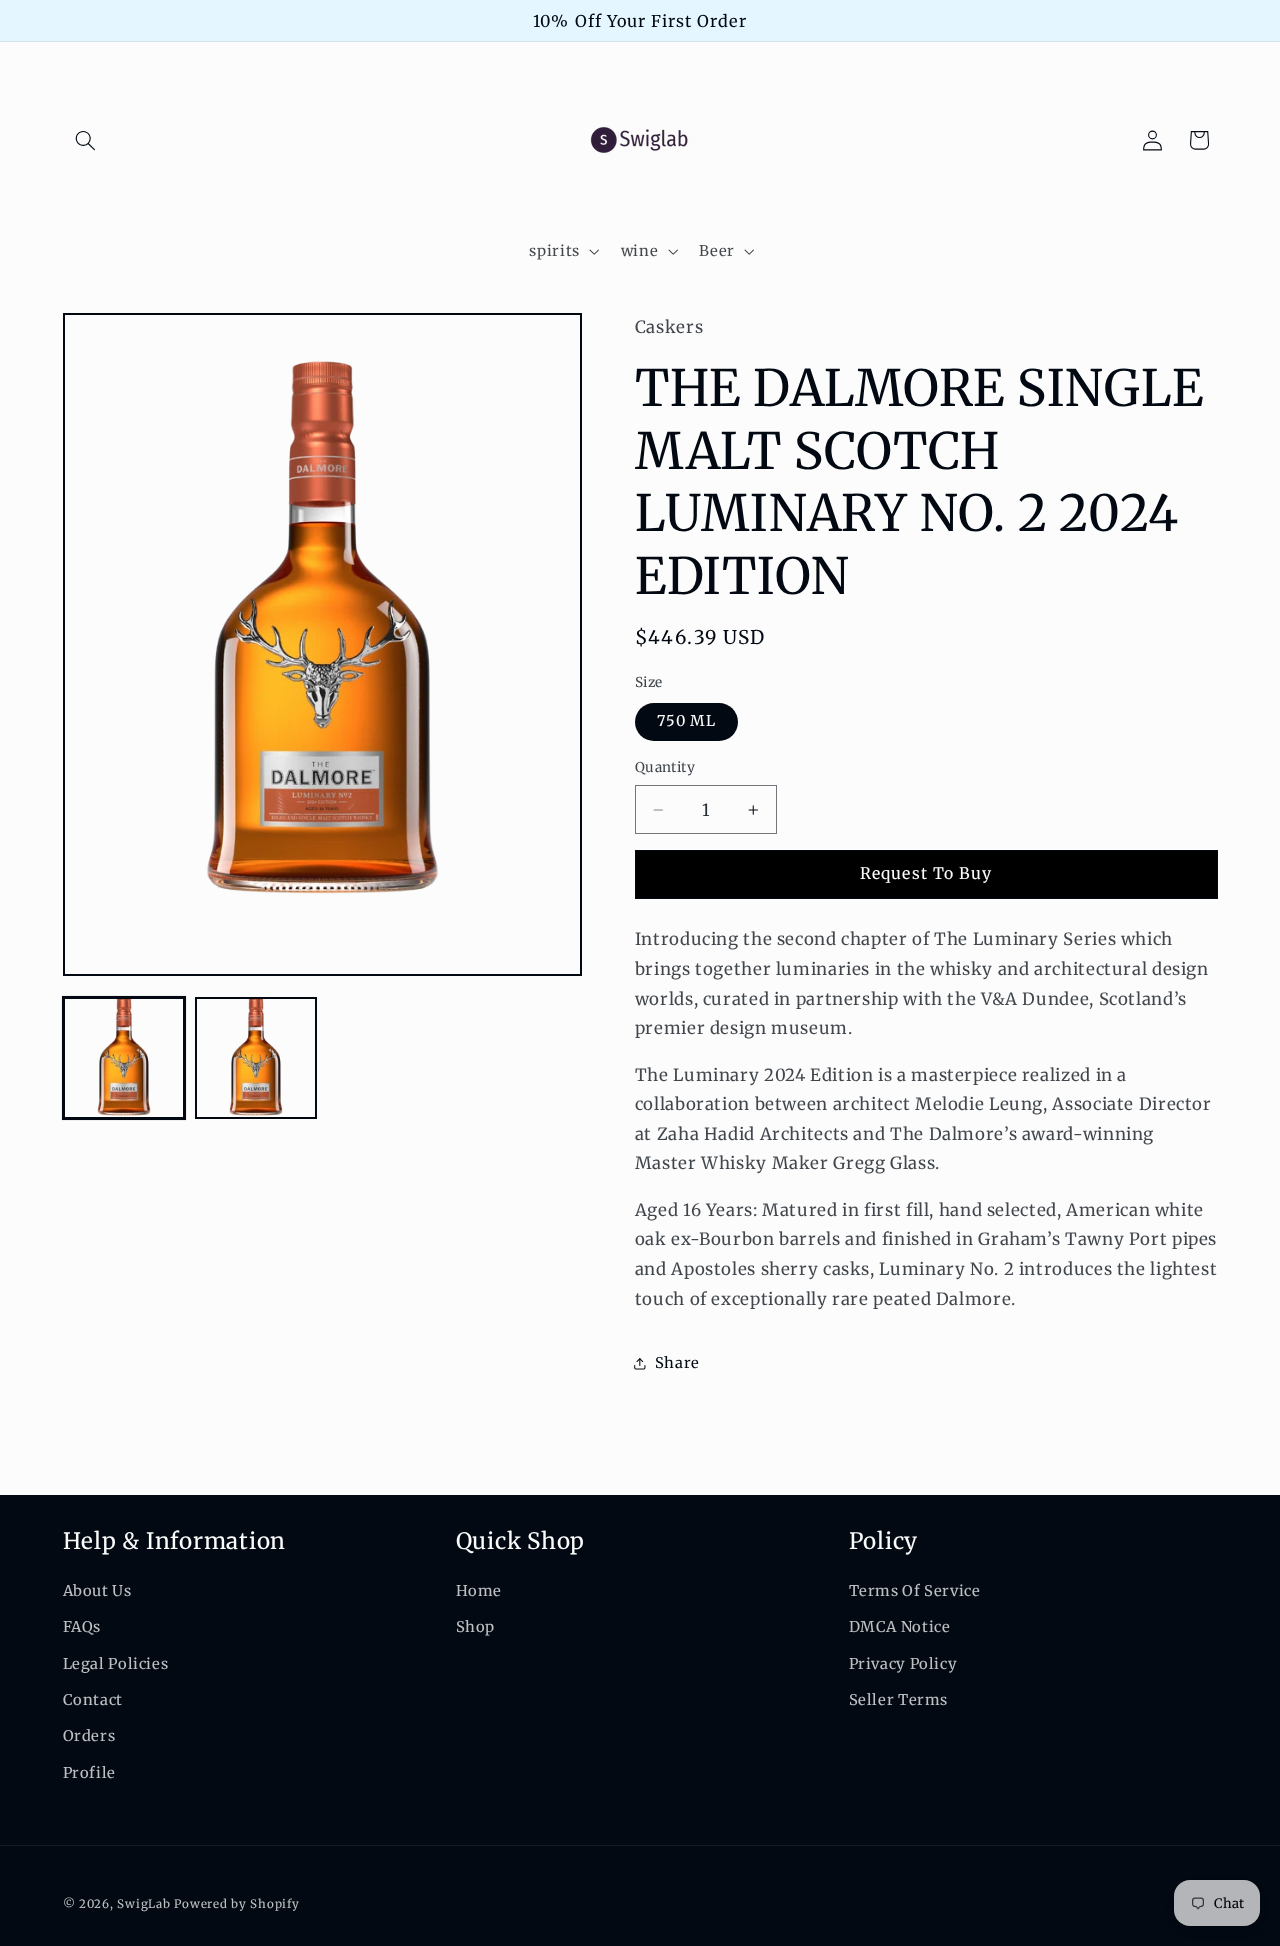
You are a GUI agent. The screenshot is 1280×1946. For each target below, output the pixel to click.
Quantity (665, 768)
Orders (89, 1737)
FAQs (82, 1628)
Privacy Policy (903, 1664)
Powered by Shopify (236, 1903)
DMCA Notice (900, 1628)
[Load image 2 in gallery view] (256, 1058)
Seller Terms (899, 1700)
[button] (86, 140)
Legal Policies (116, 1664)
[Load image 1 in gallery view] (124, 1058)
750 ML (686, 722)
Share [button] (677, 1363)
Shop (476, 1628)
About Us (97, 1591)
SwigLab (143, 1903)
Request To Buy (926, 873)
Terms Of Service (915, 1591)
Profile (89, 1773)
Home (479, 1591)
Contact (93, 1700)
